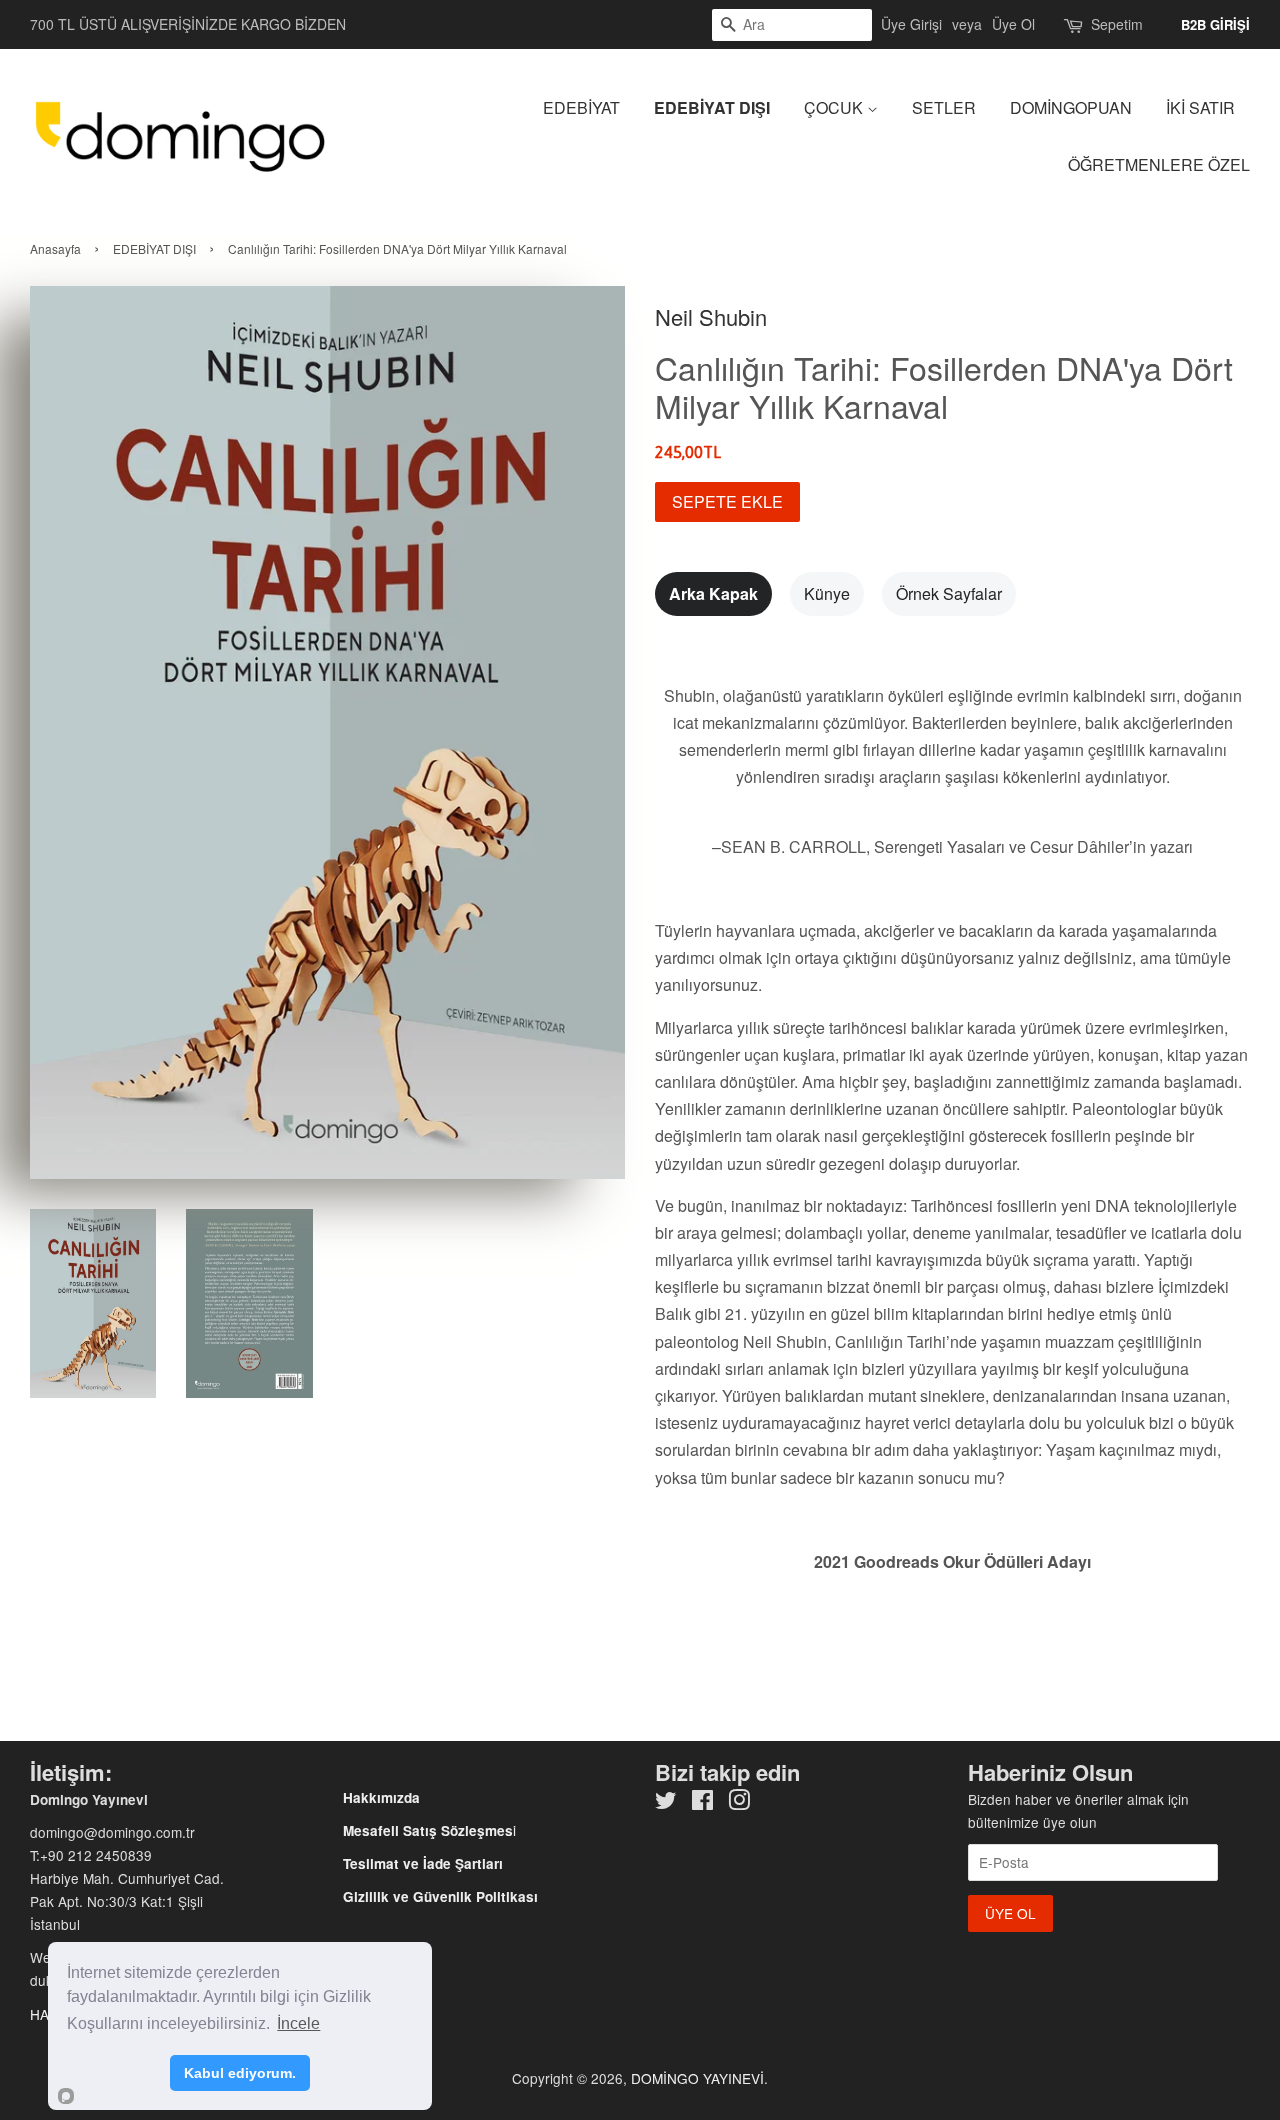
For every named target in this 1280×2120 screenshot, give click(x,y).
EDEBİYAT (581, 107)
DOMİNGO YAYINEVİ (697, 2078)
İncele (298, 2023)
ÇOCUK (835, 107)
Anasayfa (55, 248)
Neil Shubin (711, 316)
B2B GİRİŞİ (1215, 24)
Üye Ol (1013, 24)
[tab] (713, 593)
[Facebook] (702, 1803)
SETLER (944, 107)
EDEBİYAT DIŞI (712, 107)
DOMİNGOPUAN (1071, 107)
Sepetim (1117, 24)
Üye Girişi (911, 24)
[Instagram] (739, 1803)
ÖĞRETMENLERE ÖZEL (1159, 164)
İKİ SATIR (1200, 107)
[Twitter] (666, 1803)
